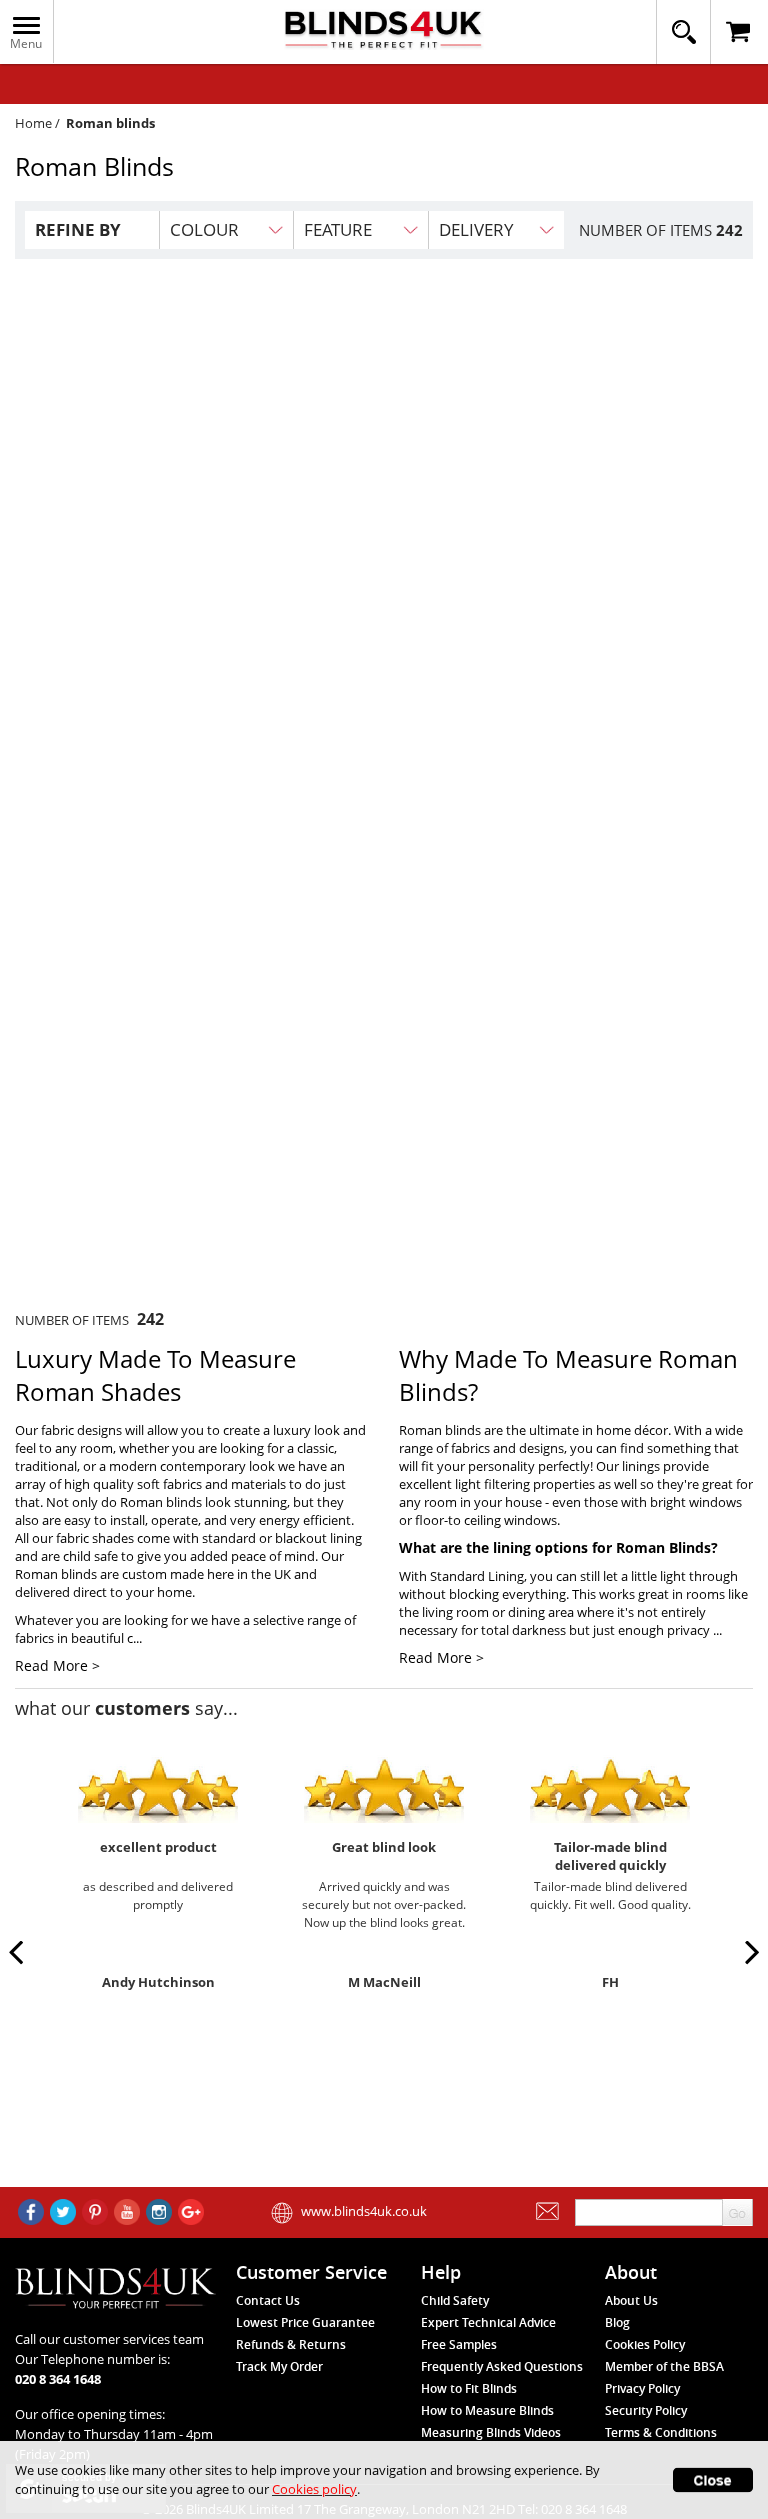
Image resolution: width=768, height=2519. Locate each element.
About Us (631, 2300)
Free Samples (459, 2344)
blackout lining (318, 1538)
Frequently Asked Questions (502, 2366)
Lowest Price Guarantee (305, 2322)
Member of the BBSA (664, 2366)
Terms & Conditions (661, 2432)
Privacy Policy (642, 2388)
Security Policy (646, 2410)
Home (33, 123)
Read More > (57, 1665)
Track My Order (279, 2366)
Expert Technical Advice (488, 2322)
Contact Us (268, 2300)
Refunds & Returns (291, 2344)
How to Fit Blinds (469, 2388)
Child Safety (455, 2300)
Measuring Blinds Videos (491, 2432)
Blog (617, 2322)
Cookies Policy (645, 2344)
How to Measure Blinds (487, 2410)
